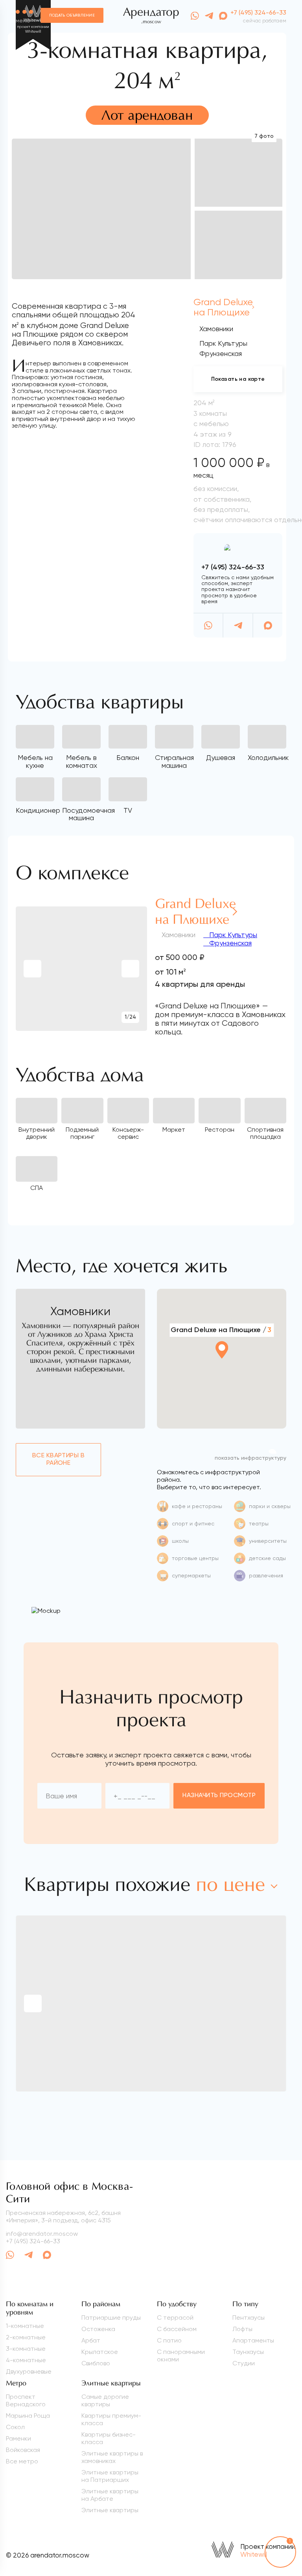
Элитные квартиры (110, 2510)
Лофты (242, 2329)
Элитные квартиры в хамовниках (112, 2457)
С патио (169, 2340)
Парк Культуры (232, 935)
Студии (244, 2363)
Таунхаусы (248, 2352)
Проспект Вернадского (26, 2400)
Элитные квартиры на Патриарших (110, 2476)
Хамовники (216, 329)
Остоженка (98, 2329)
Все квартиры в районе (59, 1459)
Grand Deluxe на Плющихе (223, 307)
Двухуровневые (29, 2371)
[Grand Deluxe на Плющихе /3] (221, 1372)
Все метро (22, 2461)
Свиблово (96, 2363)
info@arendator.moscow (42, 2234)
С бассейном (177, 2329)
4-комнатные (26, 2360)
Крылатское (100, 2352)
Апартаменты (253, 2340)
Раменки (18, 2438)
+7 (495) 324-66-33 (258, 13)
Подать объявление (72, 15)
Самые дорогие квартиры (105, 2400)
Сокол (15, 2427)
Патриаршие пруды (111, 2317)
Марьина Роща (28, 2416)
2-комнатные (26, 2337)
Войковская (23, 2450)
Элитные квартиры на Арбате (110, 2495)
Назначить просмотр (219, 1796)
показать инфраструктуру (250, 1458)
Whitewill (254, 2554)
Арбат (91, 2340)
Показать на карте (238, 379)
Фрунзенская (229, 943)
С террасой (175, 2317)
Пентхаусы (249, 2317)
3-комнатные (26, 2349)
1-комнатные (25, 2326)
